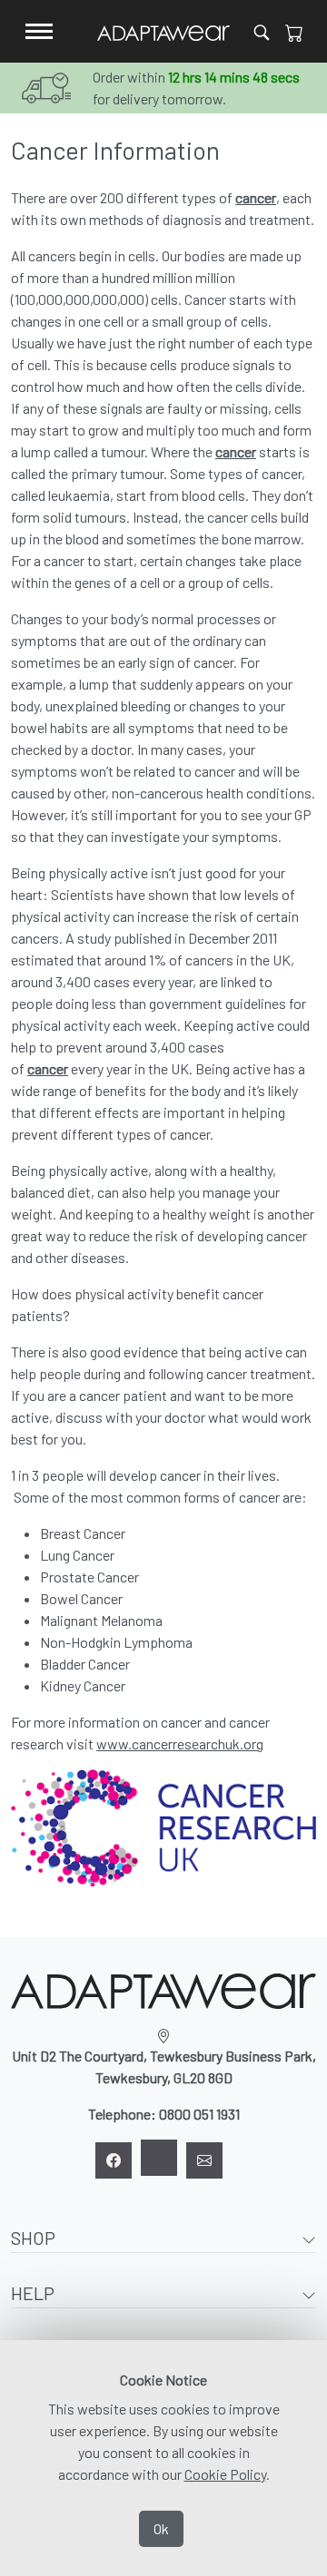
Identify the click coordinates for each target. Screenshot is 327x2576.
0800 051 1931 (199, 2114)
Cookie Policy (225, 2474)
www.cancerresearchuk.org (180, 1743)
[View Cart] (294, 32)
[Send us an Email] (204, 2160)
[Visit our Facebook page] (114, 2160)
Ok (161, 2528)
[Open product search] (262, 31)
